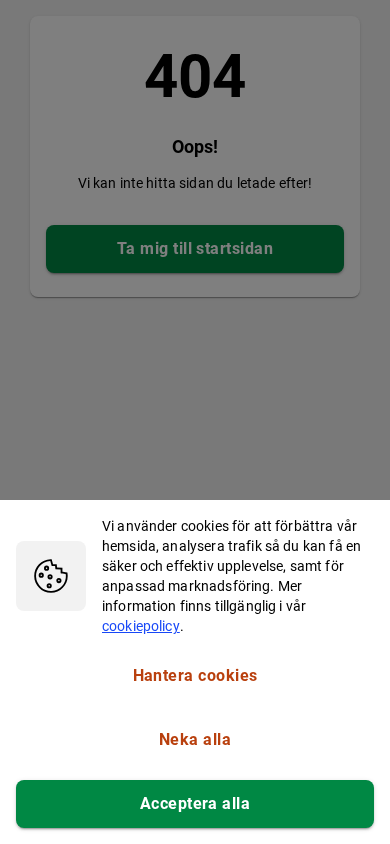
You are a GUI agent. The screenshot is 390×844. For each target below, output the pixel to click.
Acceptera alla (195, 803)
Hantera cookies (195, 675)
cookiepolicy (141, 626)
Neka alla (195, 739)
